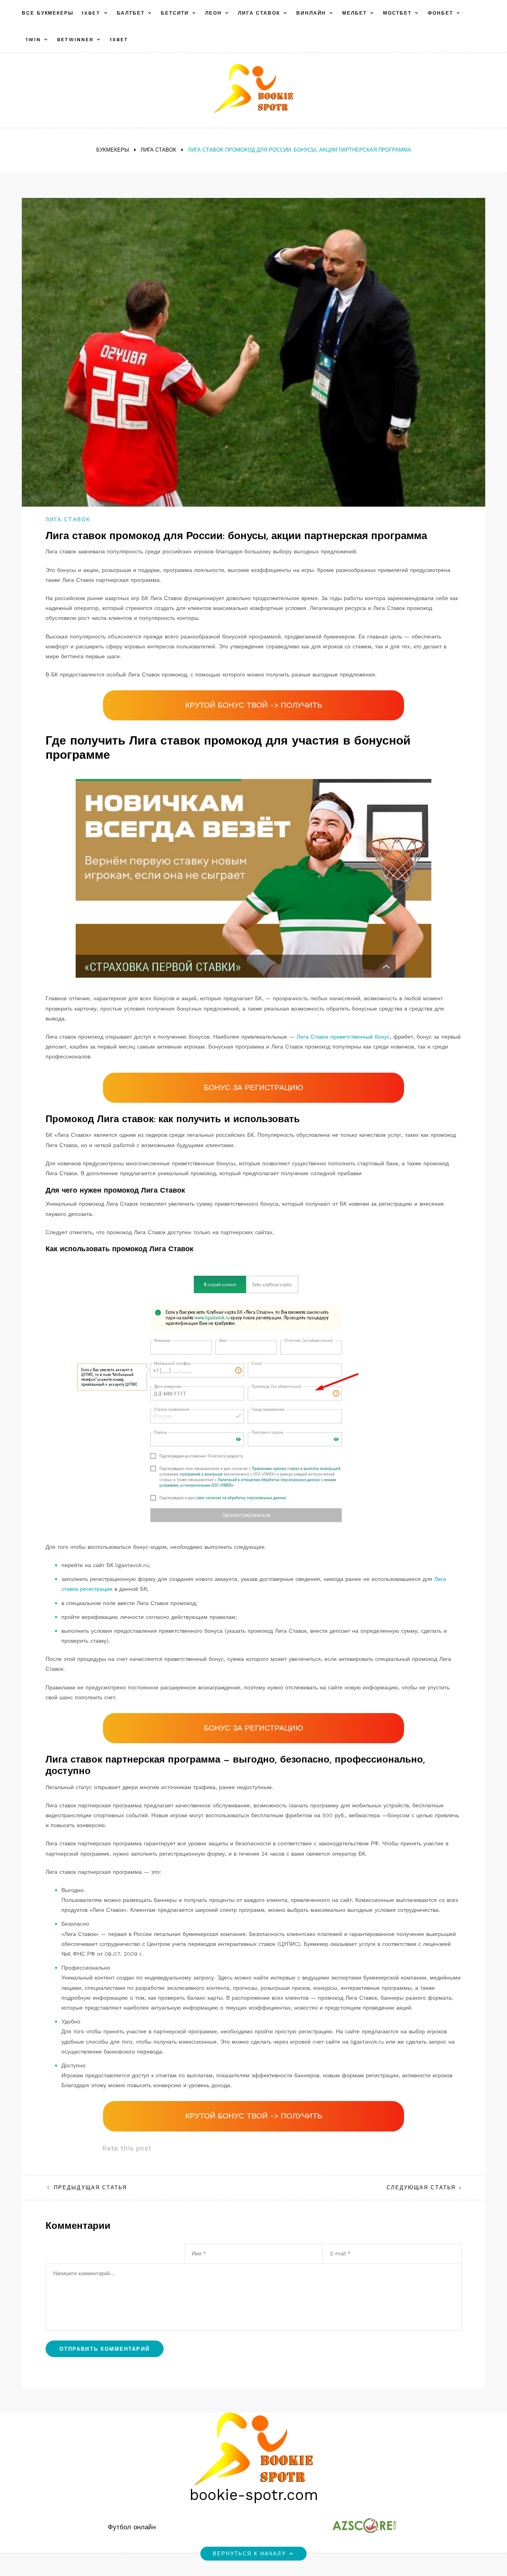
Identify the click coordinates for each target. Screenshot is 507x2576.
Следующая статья (421, 2188)
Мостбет (397, 13)
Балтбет (131, 13)
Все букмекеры (48, 13)
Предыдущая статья (90, 2188)
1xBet (91, 13)
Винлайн (311, 13)
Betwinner (75, 40)
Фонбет (440, 13)
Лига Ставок (68, 520)
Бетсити (175, 13)
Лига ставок (259, 13)
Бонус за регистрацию (253, 1088)
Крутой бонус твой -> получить (254, 705)
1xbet (119, 40)
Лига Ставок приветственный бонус (343, 1037)
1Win (33, 40)
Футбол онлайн (132, 2527)
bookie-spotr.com (254, 2495)
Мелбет (355, 13)
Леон (213, 13)
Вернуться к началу (249, 2554)
